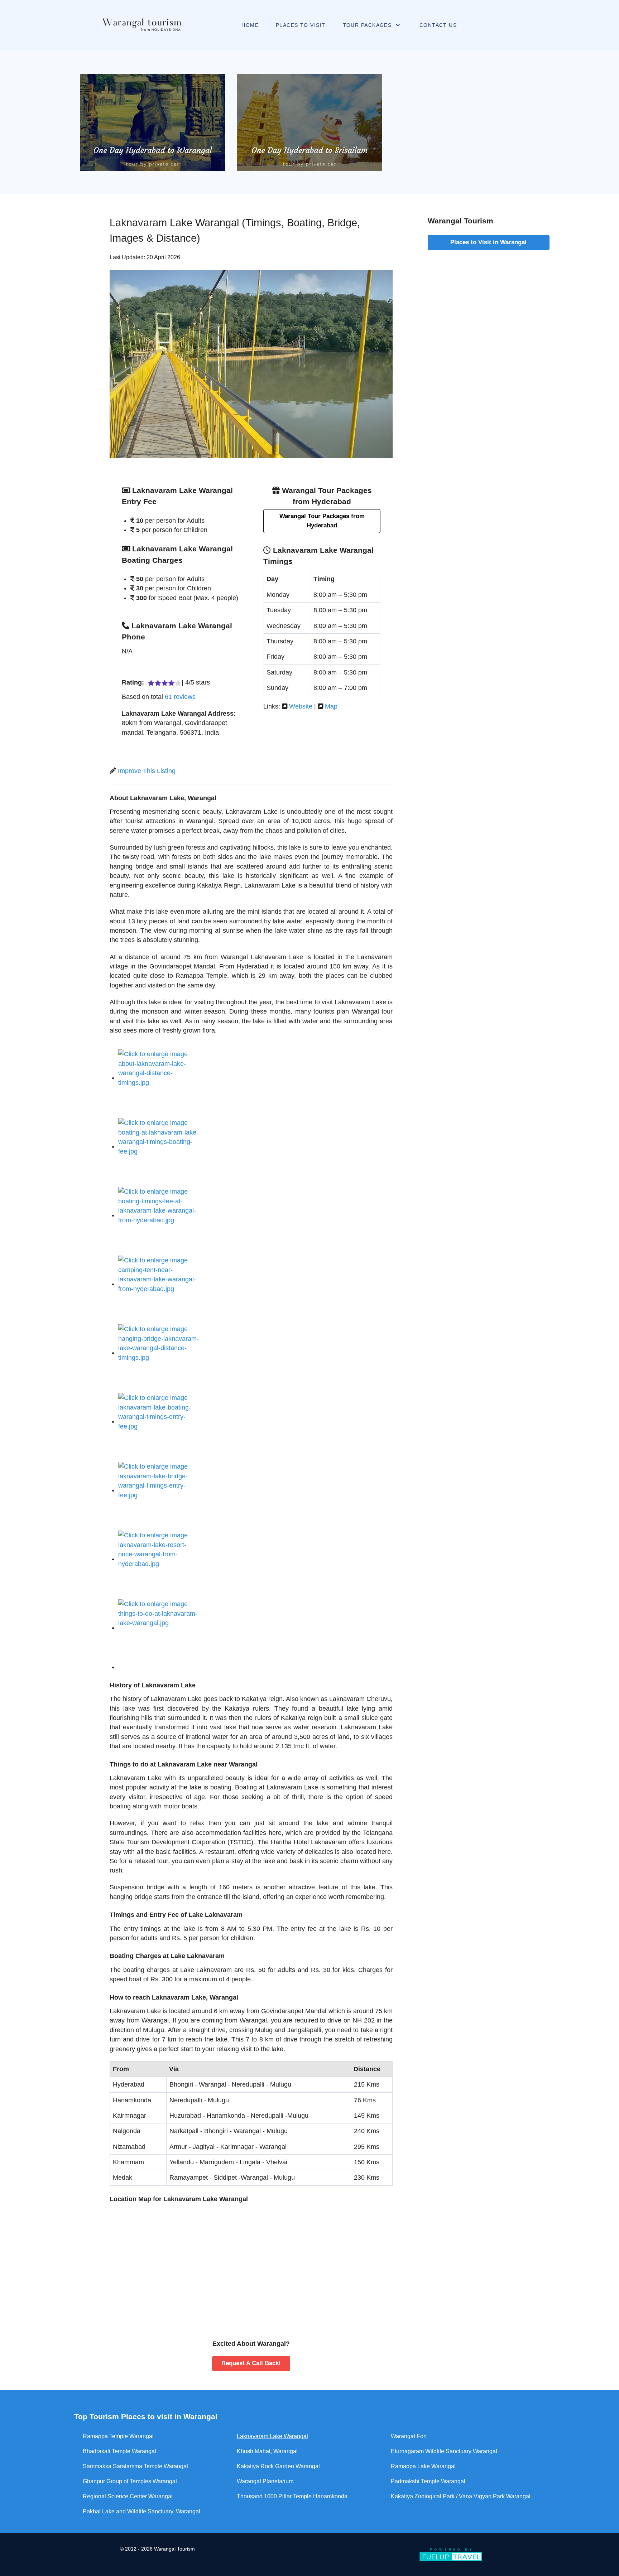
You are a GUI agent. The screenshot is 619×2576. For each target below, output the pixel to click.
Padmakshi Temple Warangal (428, 2481)
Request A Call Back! (251, 2363)
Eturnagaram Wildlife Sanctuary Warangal (444, 2451)
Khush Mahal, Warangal (267, 2451)
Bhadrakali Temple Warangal (119, 2451)
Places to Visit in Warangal (488, 242)
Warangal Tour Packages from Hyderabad (322, 521)
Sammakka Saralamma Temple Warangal (135, 2466)
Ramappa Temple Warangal (118, 2436)
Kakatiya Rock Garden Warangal (278, 2466)
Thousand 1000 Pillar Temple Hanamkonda (292, 2496)
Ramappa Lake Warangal (423, 2466)
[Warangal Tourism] (140, 25)
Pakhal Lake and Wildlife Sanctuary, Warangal (141, 2511)
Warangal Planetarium (265, 2481)
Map (331, 706)
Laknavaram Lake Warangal (272, 2436)
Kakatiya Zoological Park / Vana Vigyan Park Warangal (461, 2496)
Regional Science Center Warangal (128, 2496)
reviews (180, 697)
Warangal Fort (409, 2436)
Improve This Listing (147, 771)
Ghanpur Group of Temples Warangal (130, 2481)
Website (301, 706)
